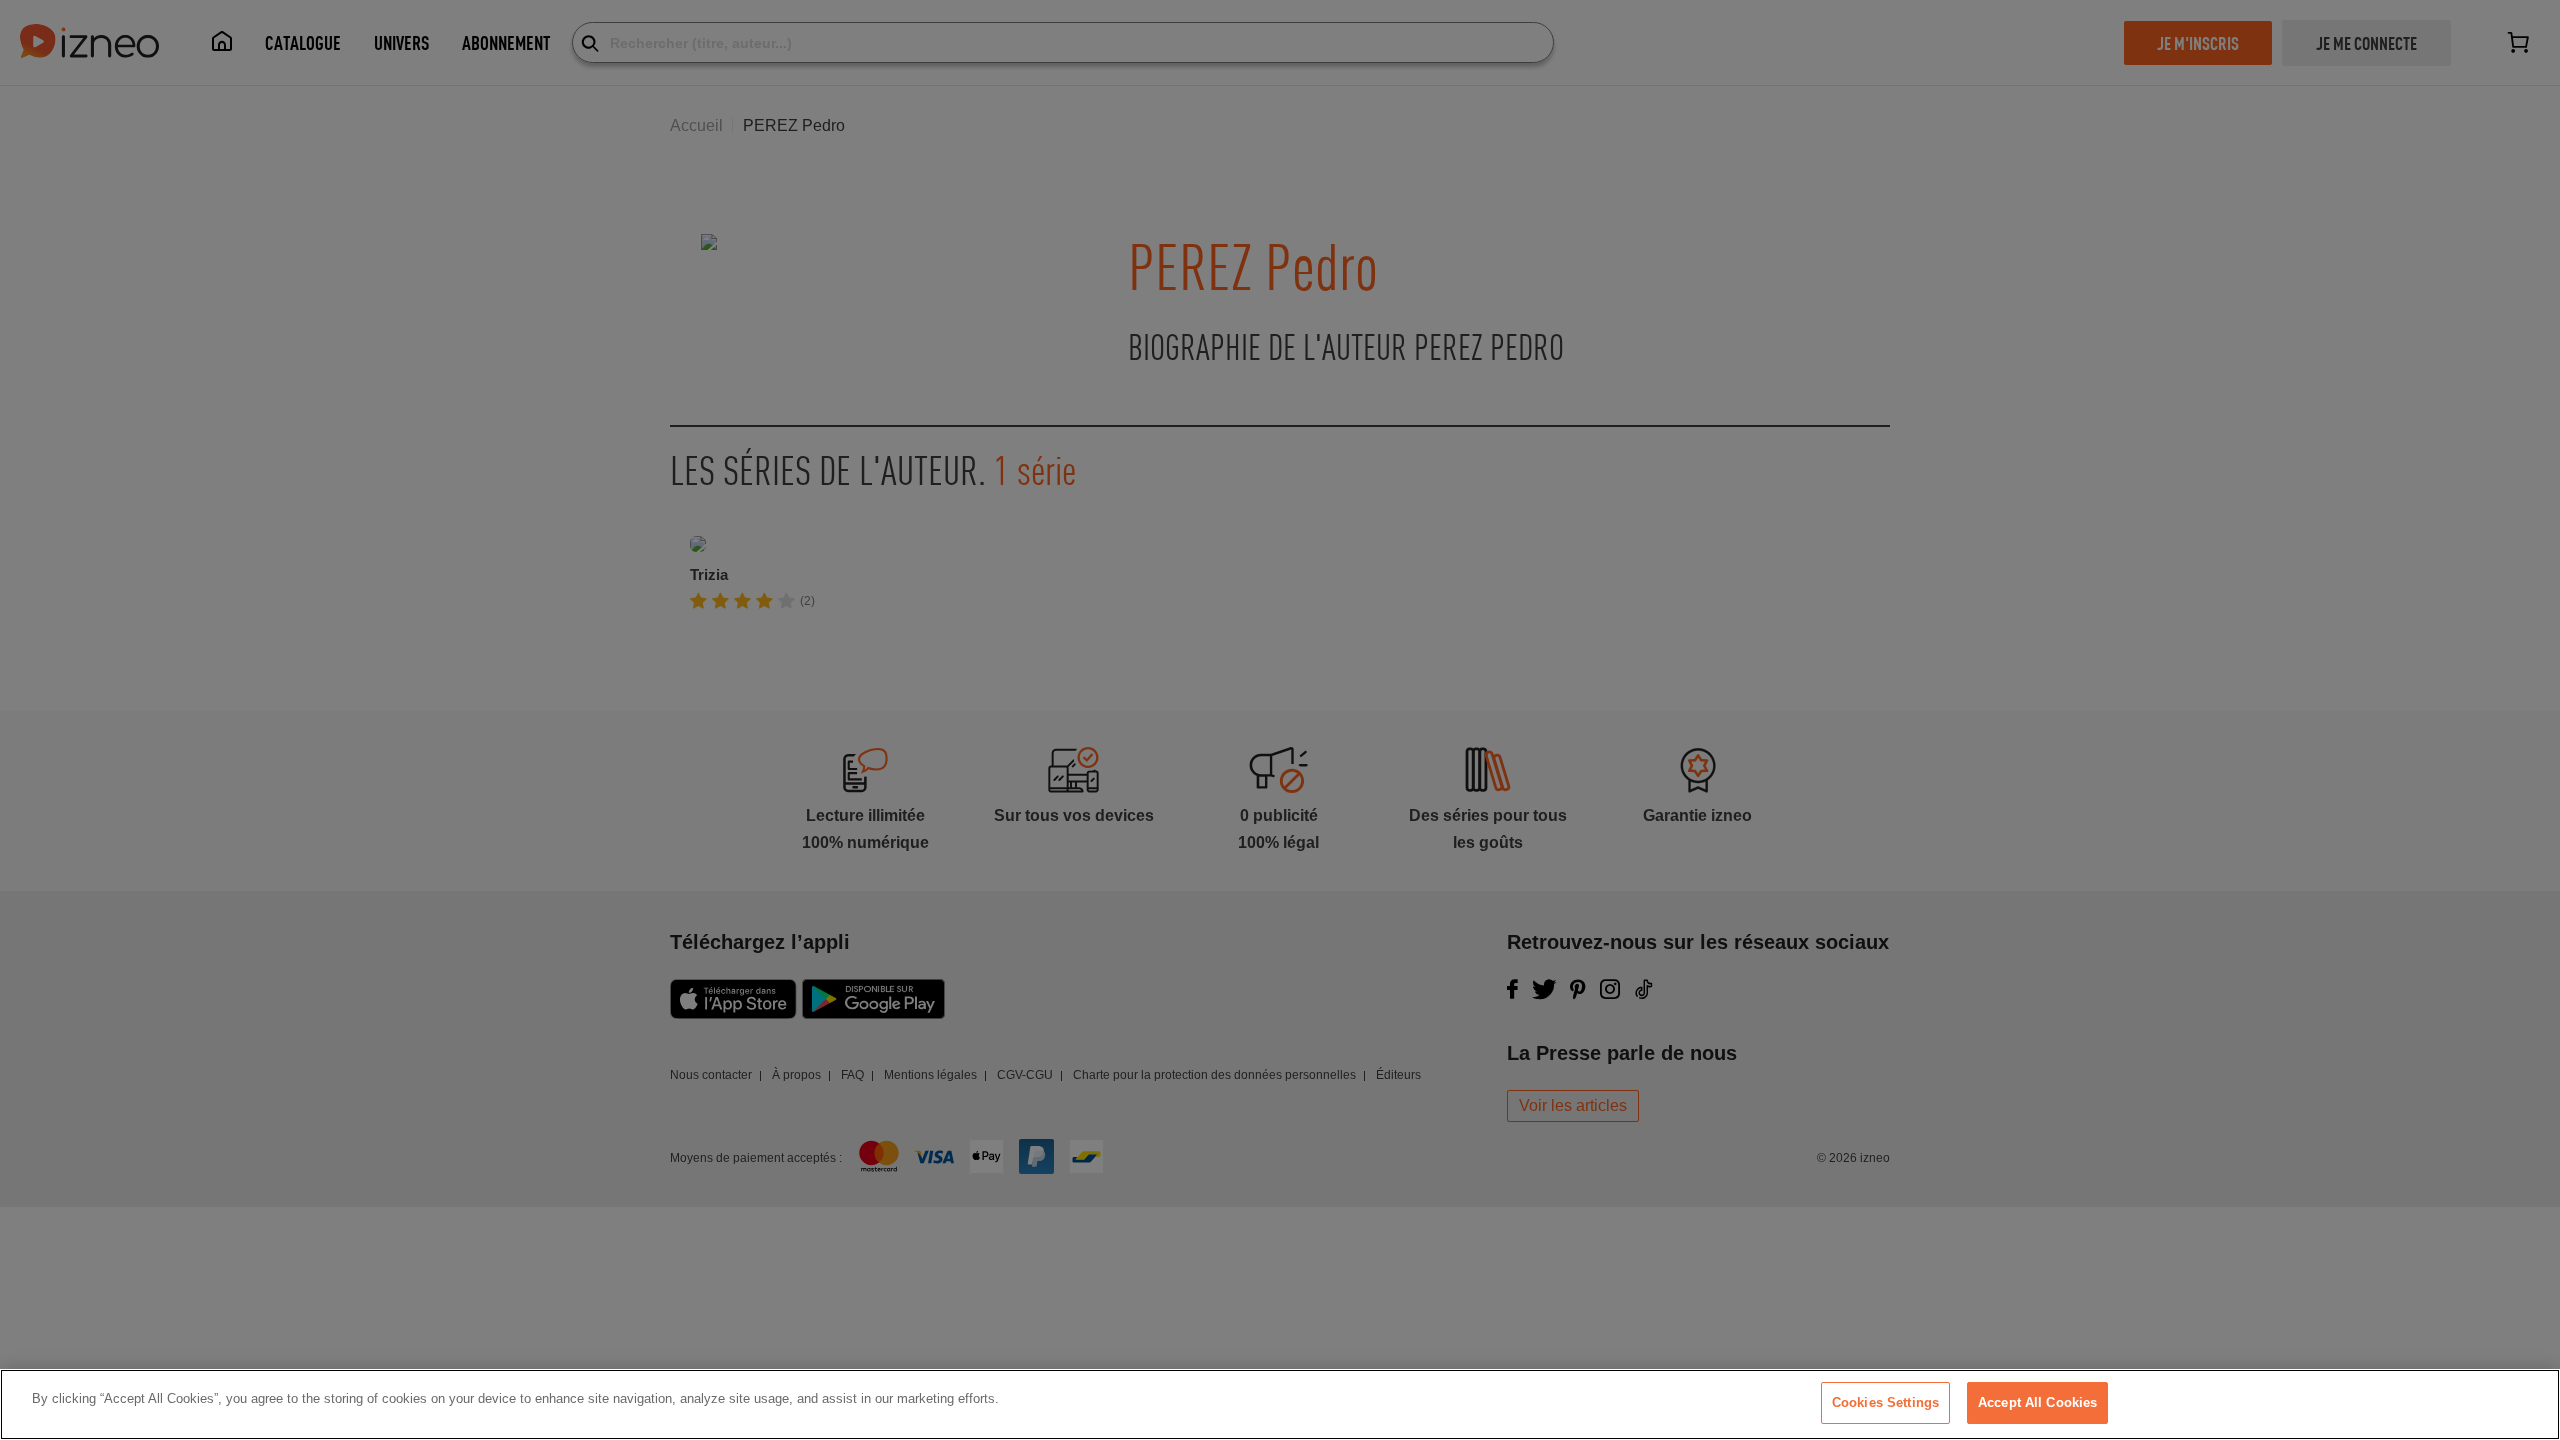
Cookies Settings (1885, 1402)
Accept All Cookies (2037, 1402)
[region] (1280, 1404)
